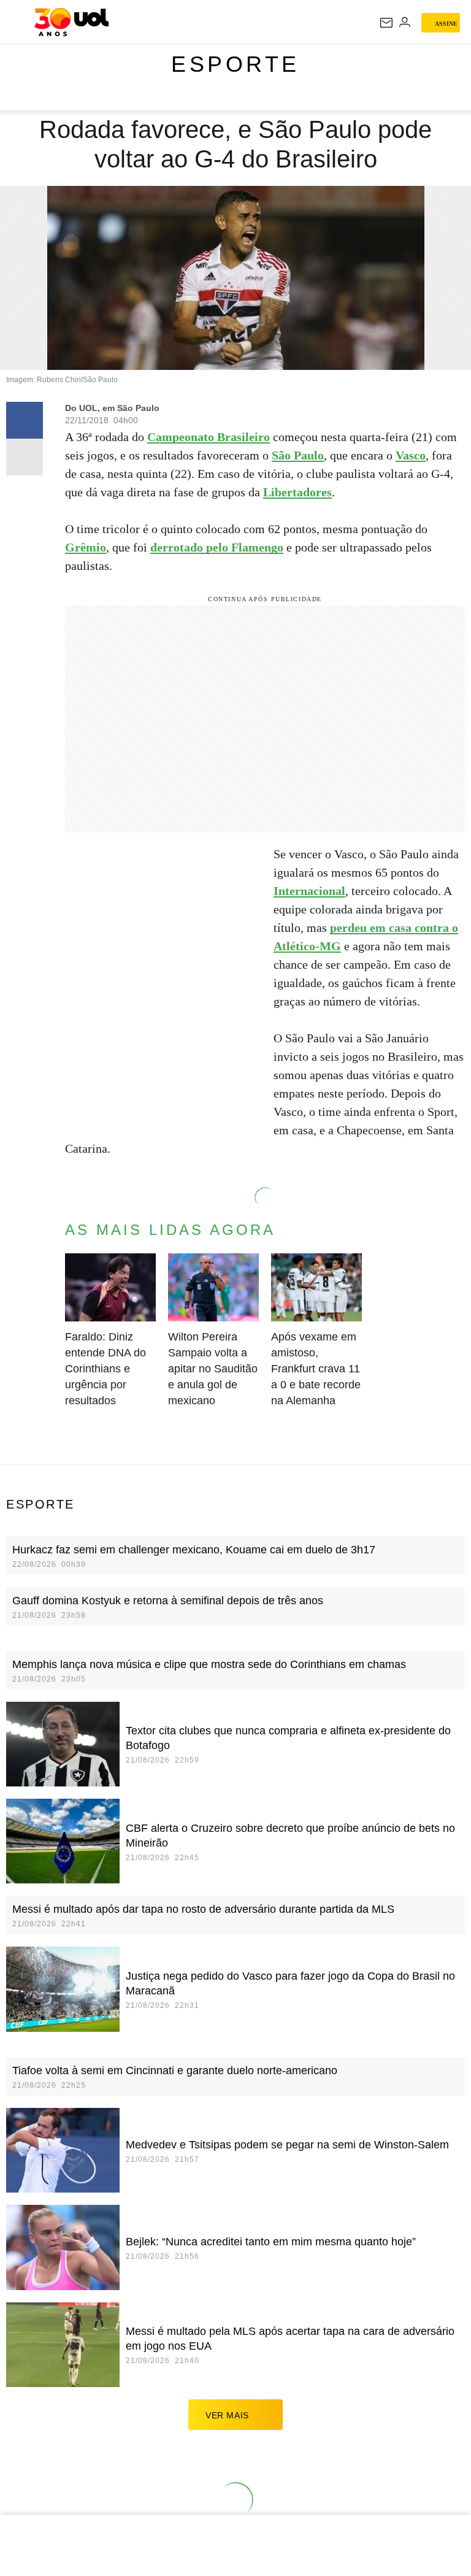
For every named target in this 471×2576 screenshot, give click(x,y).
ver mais (227, 2415)
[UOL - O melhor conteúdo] (71, 22)
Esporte (235, 64)
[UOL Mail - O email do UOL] (386, 23)
